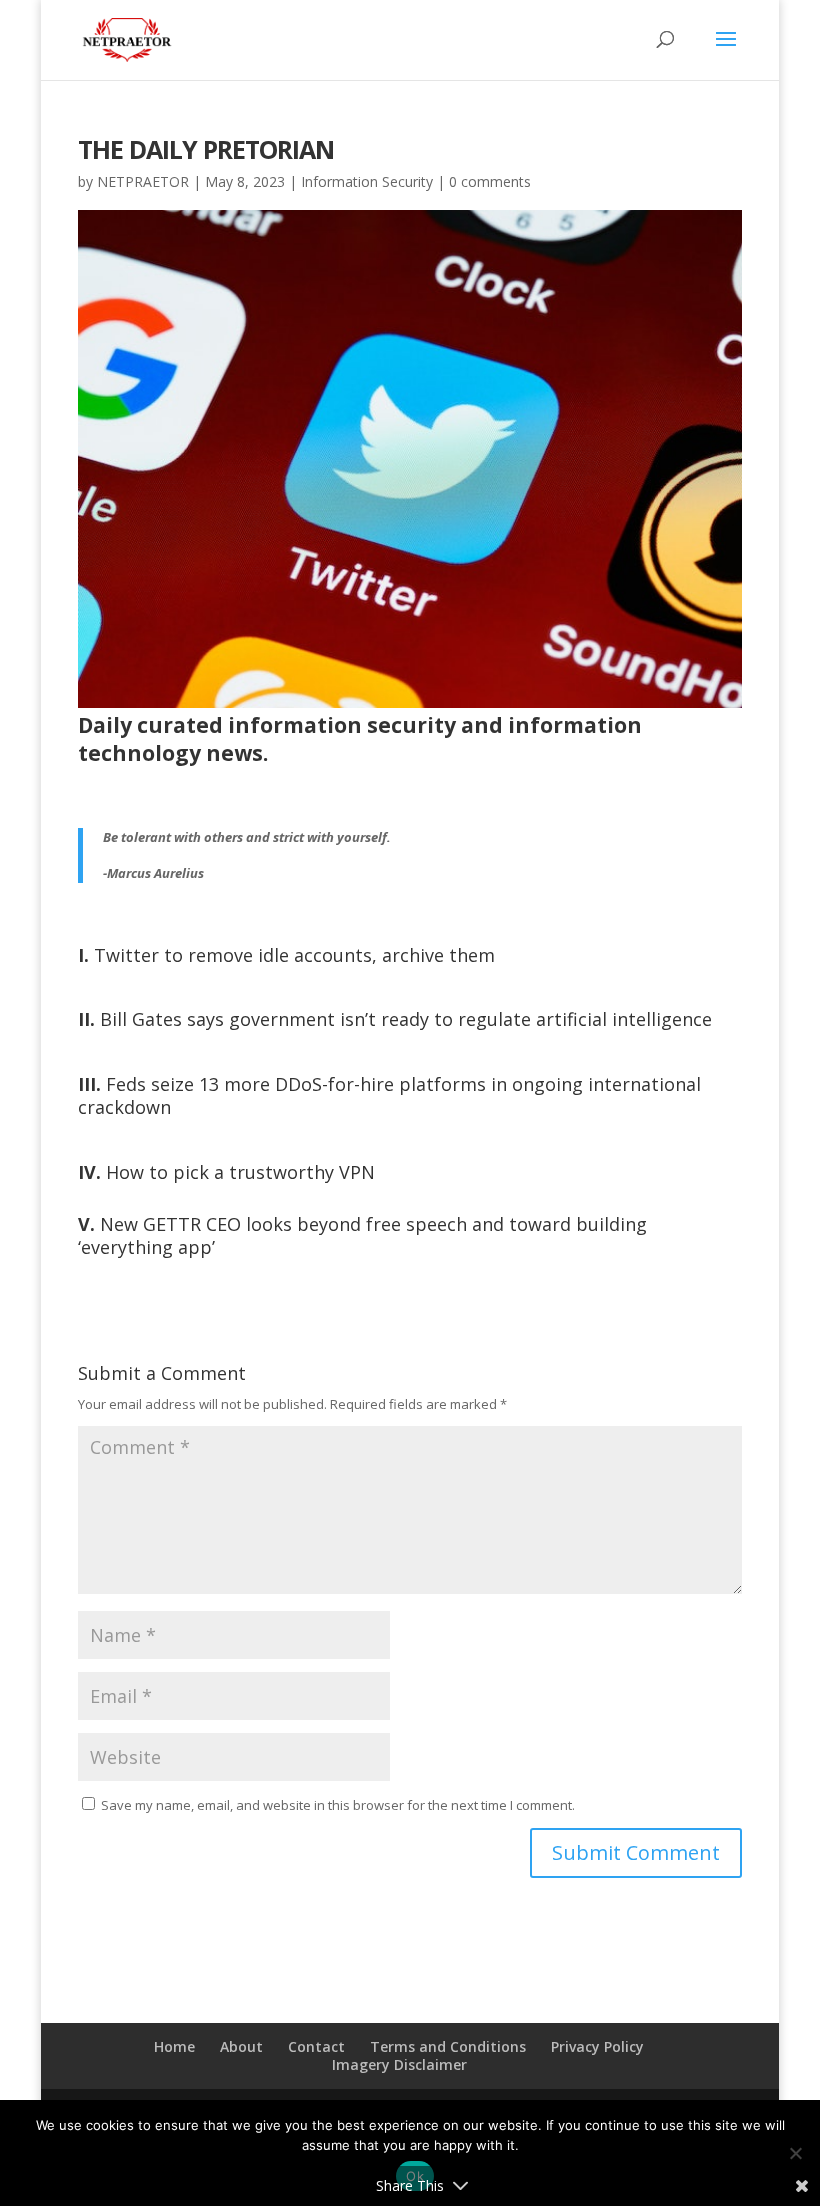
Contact (316, 2046)
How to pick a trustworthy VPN (226, 1172)
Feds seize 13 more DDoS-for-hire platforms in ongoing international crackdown (389, 1095)
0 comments (490, 181)
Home (174, 2046)
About (241, 2046)
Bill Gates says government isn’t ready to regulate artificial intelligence (395, 1019)
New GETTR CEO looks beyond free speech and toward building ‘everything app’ (362, 1235)
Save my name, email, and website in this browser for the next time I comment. (338, 1805)
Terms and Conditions (448, 2046)
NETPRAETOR (143, 181)
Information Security (367, 181)
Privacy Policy (597, 2046)
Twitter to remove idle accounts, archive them (286, 955)
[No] (795, 2153)
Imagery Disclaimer (399, 2064)
